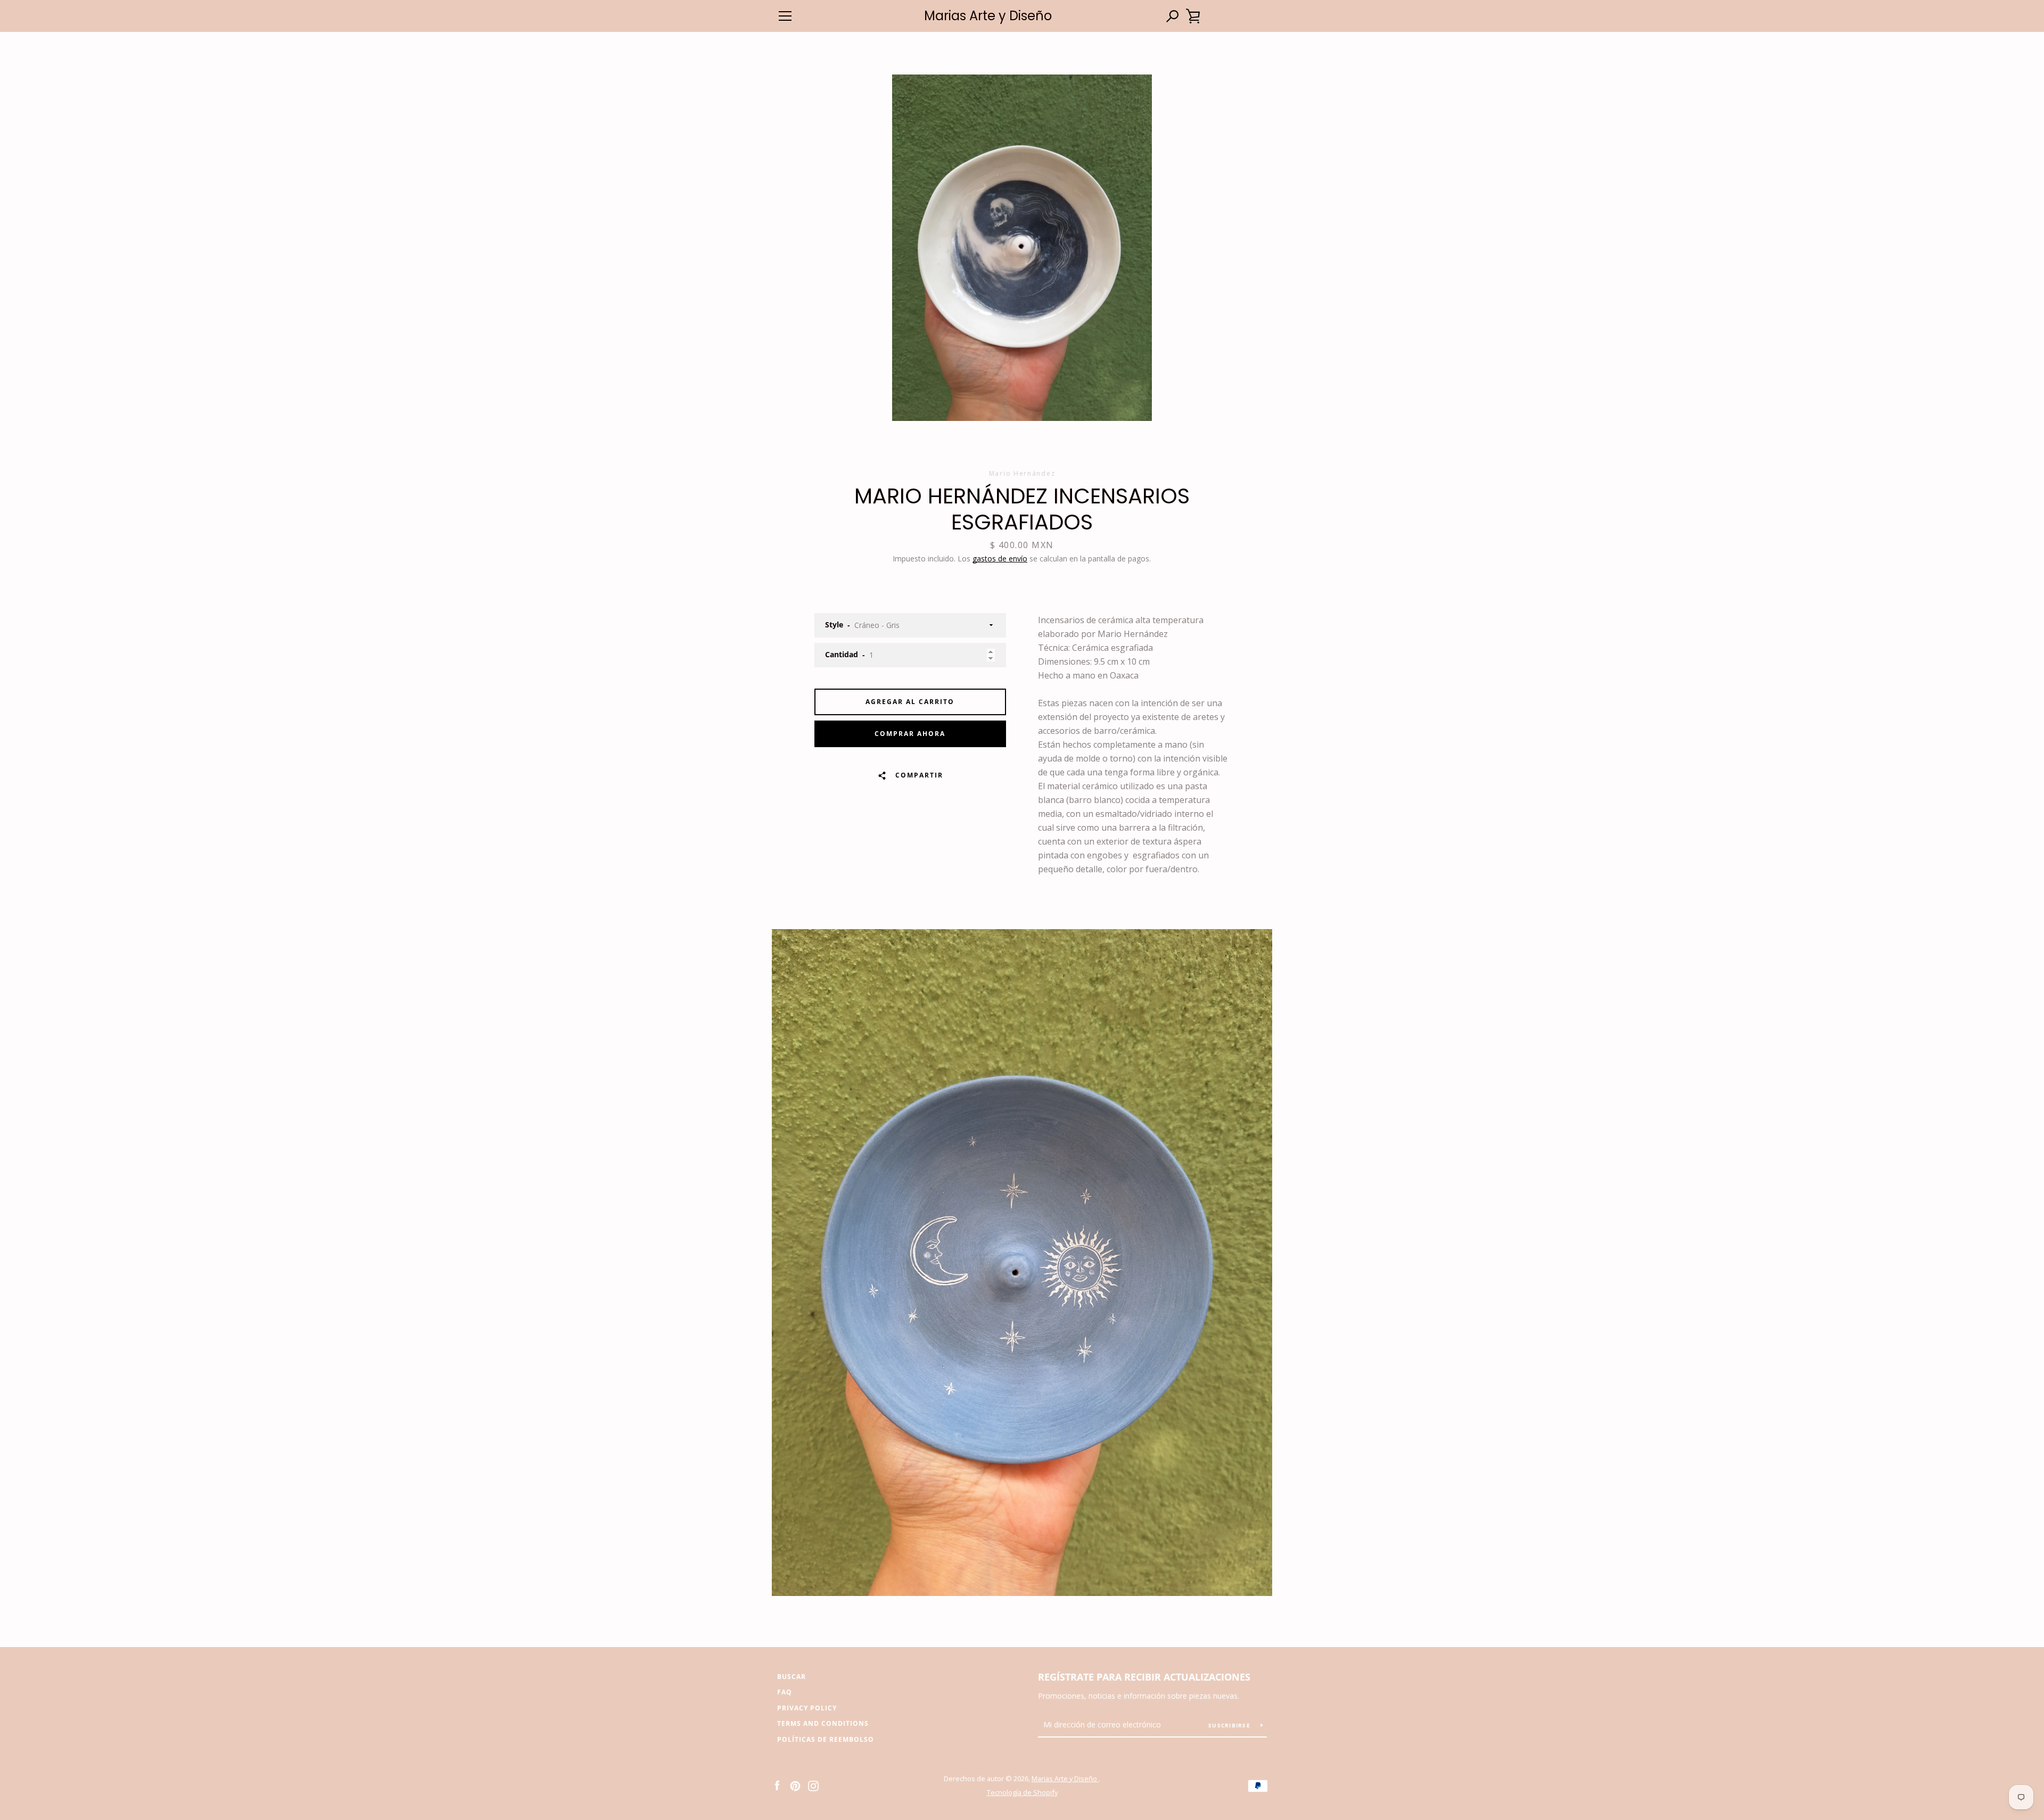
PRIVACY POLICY (807, 1708)
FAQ (785, 1692)
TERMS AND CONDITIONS (823, 1723)
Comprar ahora (910, 734)
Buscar (792, 1677)
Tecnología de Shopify (1022, 1792)
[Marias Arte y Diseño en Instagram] (813, 1785)
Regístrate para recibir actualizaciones (1144, 1677)
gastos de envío (1000, 559)
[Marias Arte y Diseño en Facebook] (777, 1785)
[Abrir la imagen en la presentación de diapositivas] (1022, 248)
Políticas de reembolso (826, 1739)
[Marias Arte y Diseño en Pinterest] (795, 1785)
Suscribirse (1230, 1725)
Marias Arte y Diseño (988, 16)
